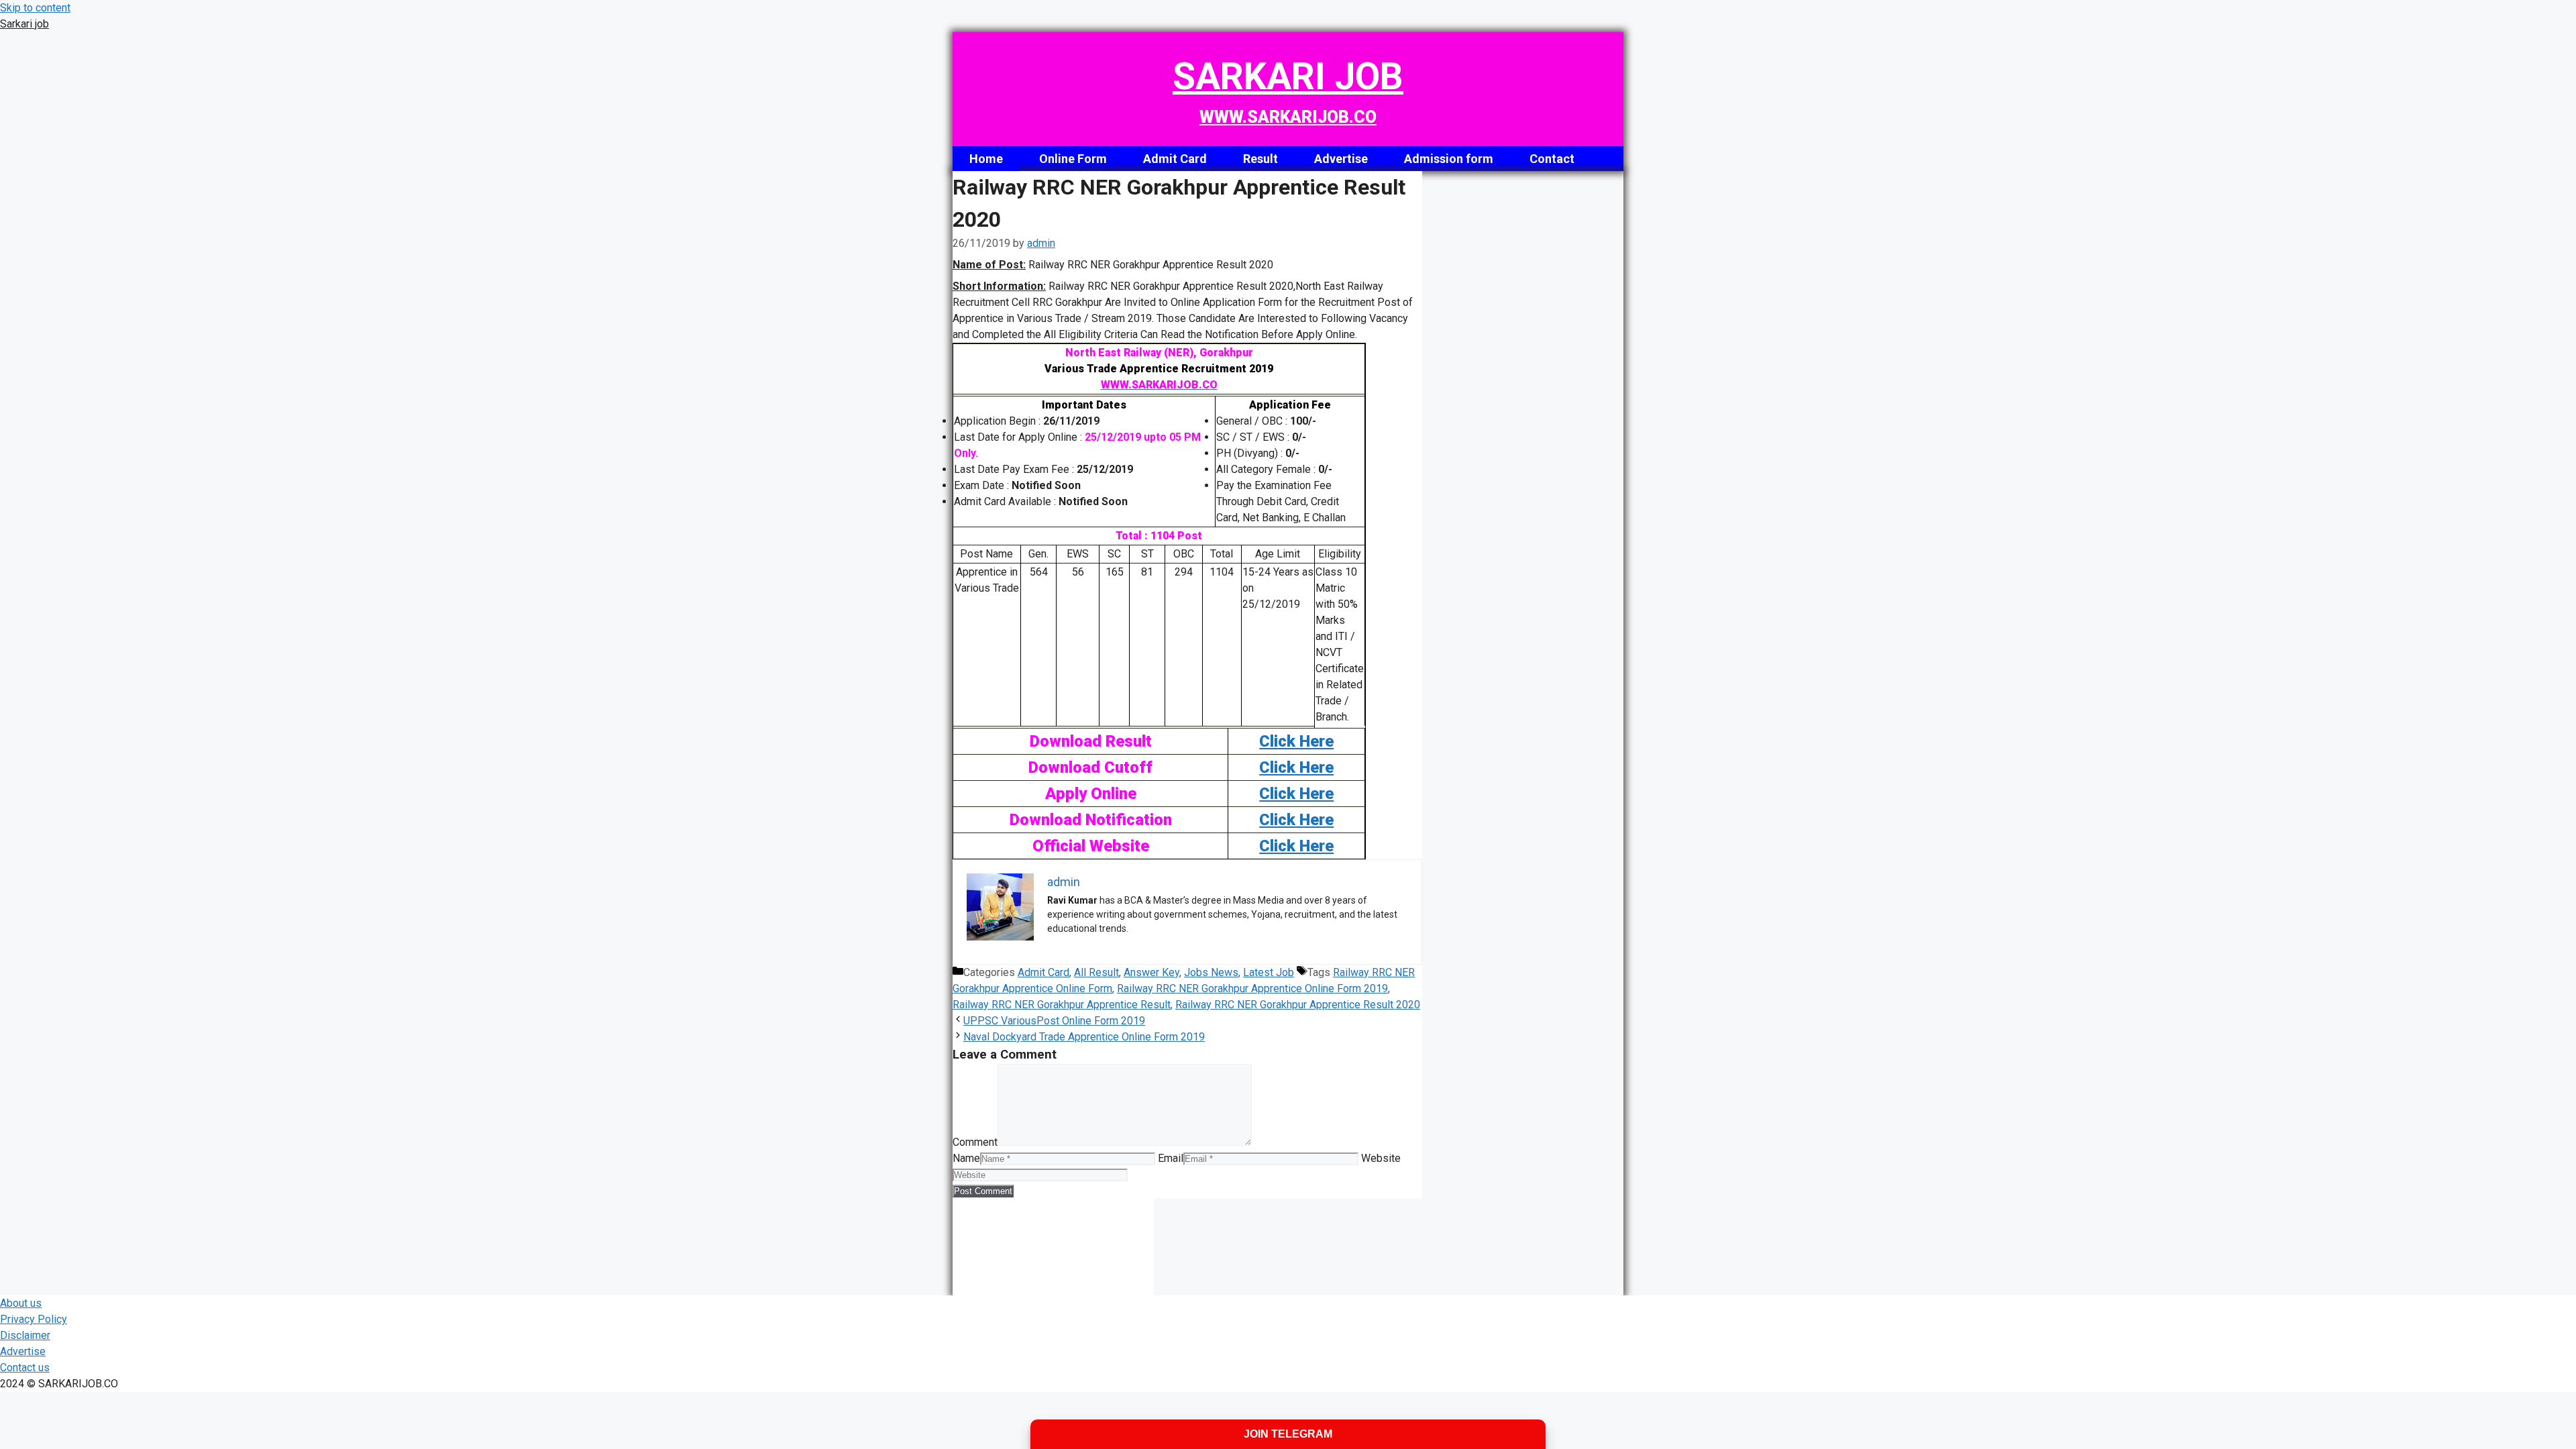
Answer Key (1151, 972)
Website (1381, 1158)
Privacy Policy (34, 1319)
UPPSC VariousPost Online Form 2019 (1054, 1021)
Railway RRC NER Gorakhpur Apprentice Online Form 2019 (1252, 988)
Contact (1552, 159)
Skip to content (35, 8)
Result (1260, 159)
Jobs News (1211, 972)
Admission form (1449, 159)
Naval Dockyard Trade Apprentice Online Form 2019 (1084, 1037)
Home (986, 159)
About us (21, 1303)
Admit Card (1175, 159)
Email (1171, 1158)
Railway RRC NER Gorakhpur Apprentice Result (1062, 1005)
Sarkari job (24, 24)
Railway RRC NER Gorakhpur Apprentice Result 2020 (1298, 1005)
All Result (1096, 972)
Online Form (1073, 159)
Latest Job (1269, 972)
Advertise (1341, 159)
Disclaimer (25, 1335)
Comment (975, 1142)
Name (966, 1158)
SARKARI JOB (1288, 76)
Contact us (25, 1367)
